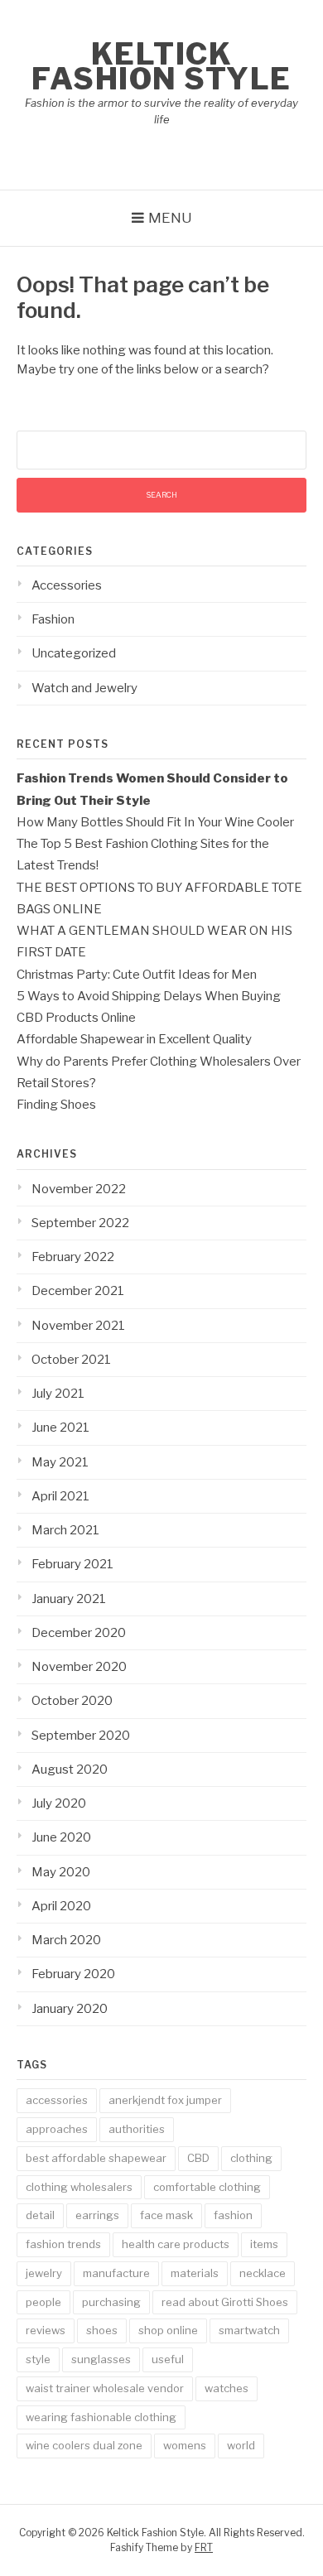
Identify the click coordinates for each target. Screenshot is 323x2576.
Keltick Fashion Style (161, 66)
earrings (97, 2215)
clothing (251, 2158)
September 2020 (81, 1736)
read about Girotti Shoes (225, 2302)
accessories (57, 2100)
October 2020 (72, 1701)
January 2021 (69, 1599)
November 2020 (79, 1667)
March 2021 (65, 1530)
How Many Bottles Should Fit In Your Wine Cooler (155, 822)
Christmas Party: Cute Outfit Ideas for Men (137, 975)
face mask (166, 2215)
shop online (168, 2330)
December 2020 (79, 1633)
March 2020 (66, 1940)
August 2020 (70, 1769)
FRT (204, 2547)
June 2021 (60, 1428)
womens (185, 2445)
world (241, 2445)
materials (195, 2273)
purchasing (111, 2302)
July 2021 (58, 1394)
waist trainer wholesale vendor (105, 2388)
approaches (57, 2129)
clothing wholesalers (79, 2187)
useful (168, 2359)
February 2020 (73, 1974)
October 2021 (71, 1360)
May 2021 (60, 1462)
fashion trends (63, 2244)
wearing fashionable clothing (101, 2417)
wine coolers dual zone (84, 2445)
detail (40, 2215)
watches (227, 2388)
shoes (102, 2330)
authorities (137, 2129)
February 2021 (72, 1564)
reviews (46, 2330)
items (264, 2244)
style (38, 2359)
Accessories (67, 585)
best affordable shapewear (96, 2158)
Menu (170, 218)
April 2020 (61, 1906)
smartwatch (249, 2330)
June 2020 (61, 1837)
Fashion (53, 619)
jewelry (44, 2273)
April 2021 (60, 1496)
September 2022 (80, 1223)
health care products (176, 2244)
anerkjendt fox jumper (165, 2100)
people (43, 2302)
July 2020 (59, 1803)
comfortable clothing (207, 2187)
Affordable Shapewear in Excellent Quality (134, 1039)
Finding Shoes (56, 1105)
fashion (233, 2215)
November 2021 (78, 1326)
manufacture (116, 2273)
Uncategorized (74, 653)
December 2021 (78, 1291)
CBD (198, 2158)
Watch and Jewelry (84, 688)
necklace (263, 2273)
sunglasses (101, 2359)
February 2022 (73, 1257)
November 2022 (79, 1189)
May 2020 (61, 1872)
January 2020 (70, 2009)
